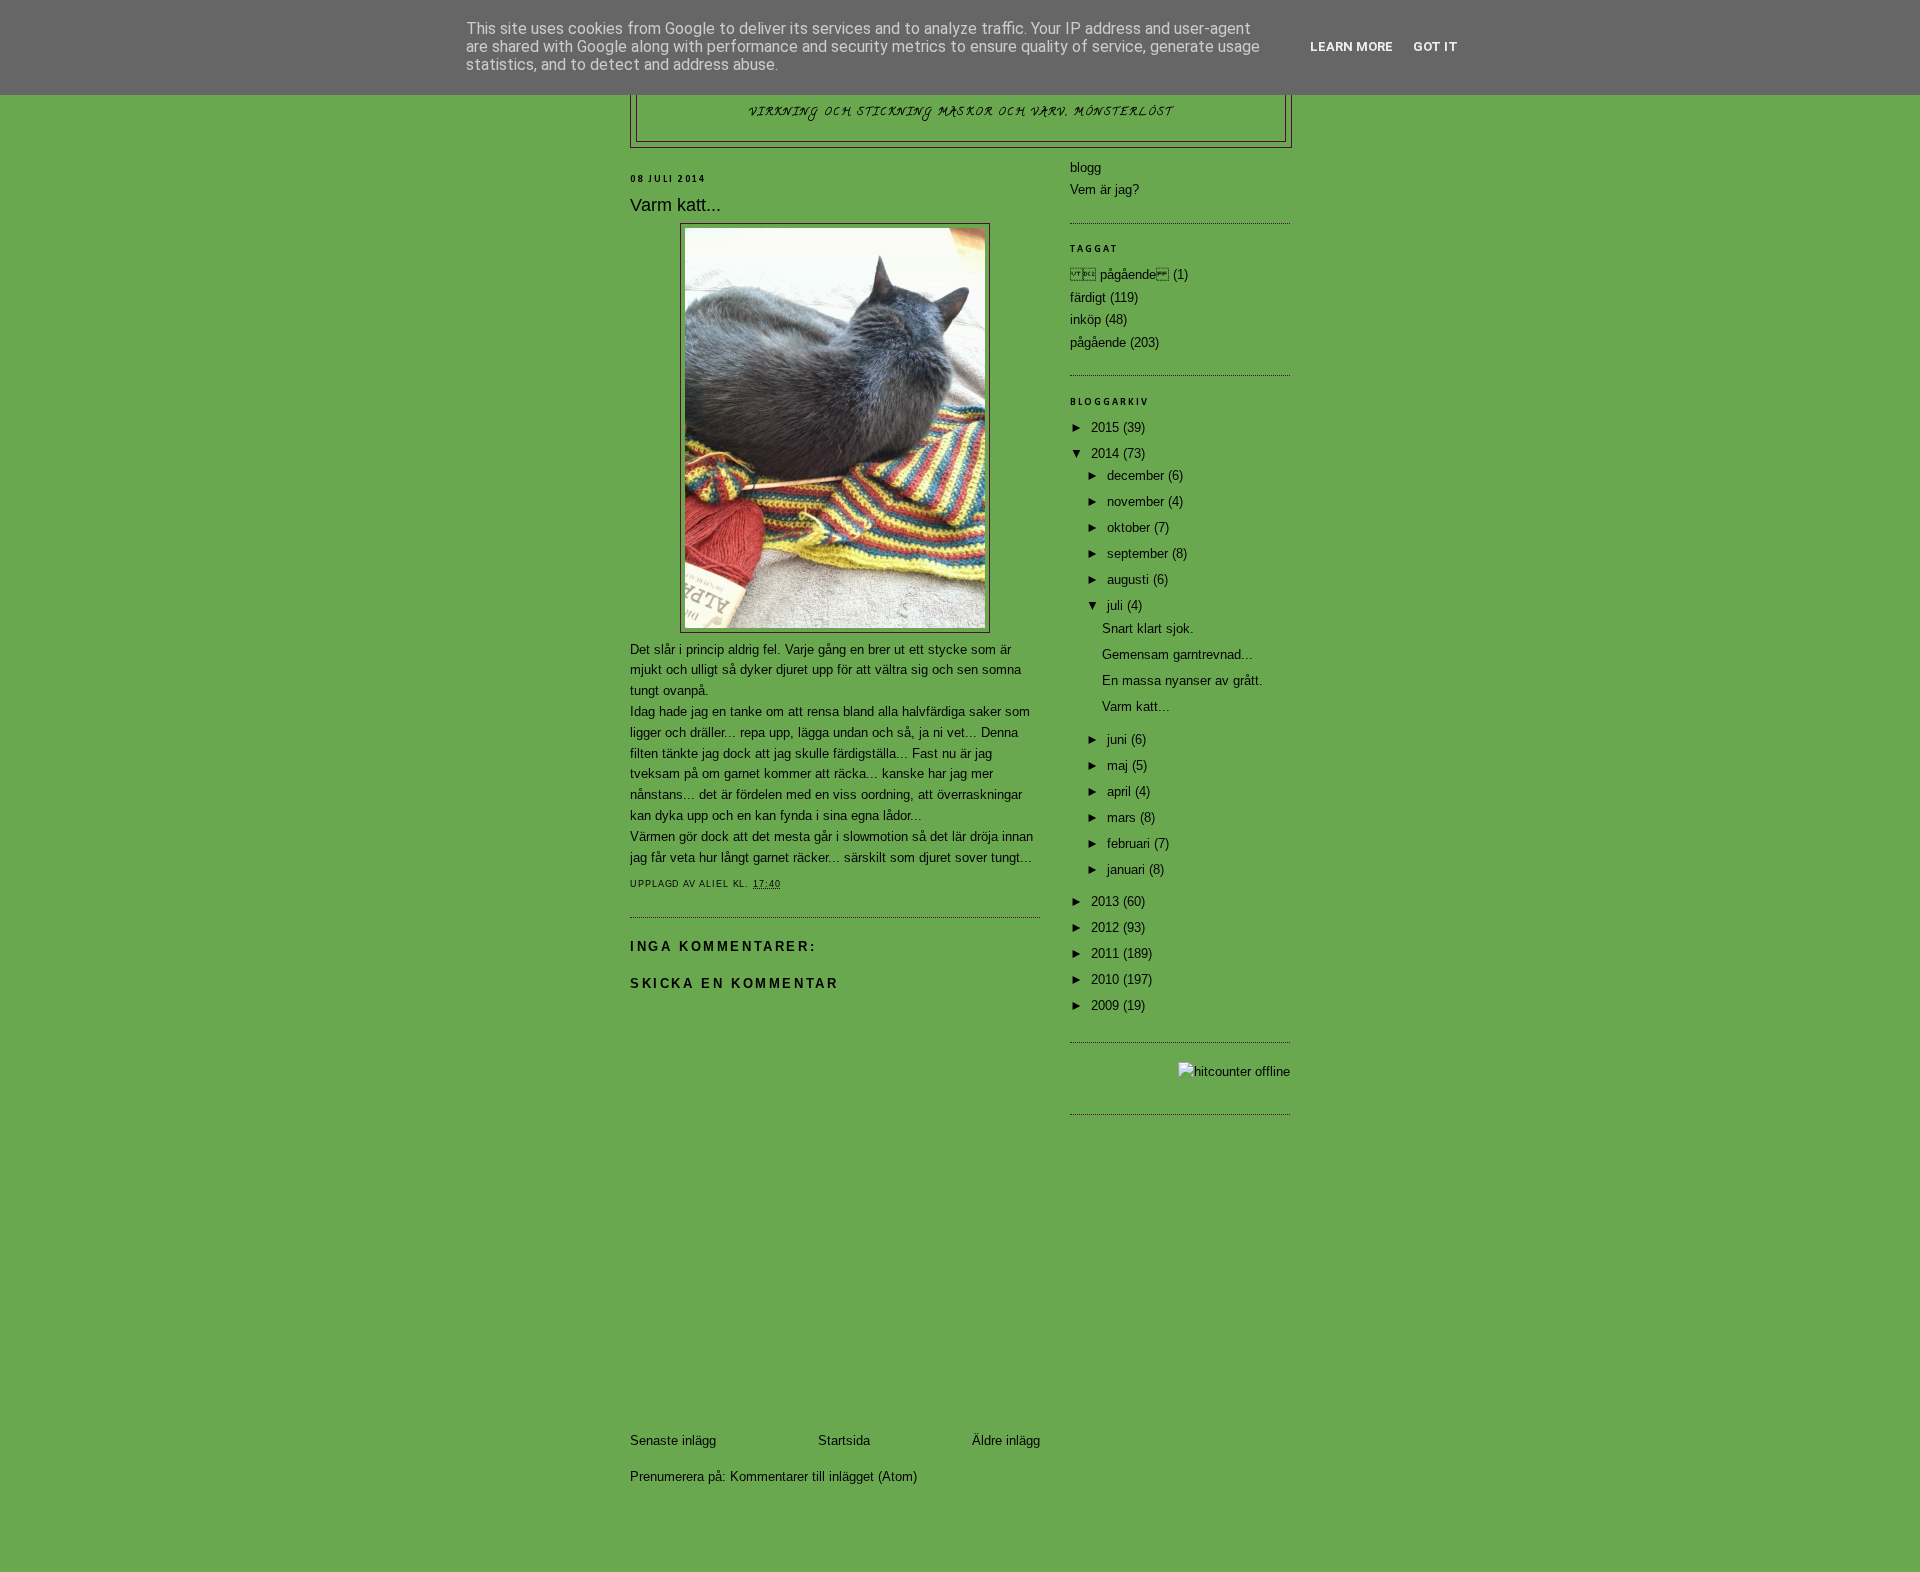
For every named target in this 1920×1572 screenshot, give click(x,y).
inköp (1085, 319)
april (1121, 791)
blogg (1085, 167)
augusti (1130, 579)
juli (1117, 605)
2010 (1107, 979)
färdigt (1088, 297)
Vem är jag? (1104, 189)
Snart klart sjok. (1148, 628)
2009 (1107, 1005)
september (1139, 553)
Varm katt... (1136, 706)
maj (1119, 765)
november (1137, 501)
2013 (1107, 901)
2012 (1107, 927)
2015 (1107, 427)
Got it (1435, 46)
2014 (1107, 453)
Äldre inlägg (1006, 1440)
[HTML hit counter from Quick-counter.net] (1234, 1071)
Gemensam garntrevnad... (1177, 654)
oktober (1130, 527)
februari (1130, 843)
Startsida (844, 1440)
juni (1119, 739)
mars (1123, 817)
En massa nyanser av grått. (1182, 680)
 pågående (1119, 274)
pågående (1098, 342)
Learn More (1351, 46)
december (1137, 475)
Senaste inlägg (673, 1440)
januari (1128, 869)
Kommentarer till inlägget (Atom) (823, 1476)
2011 (1107, 953)
